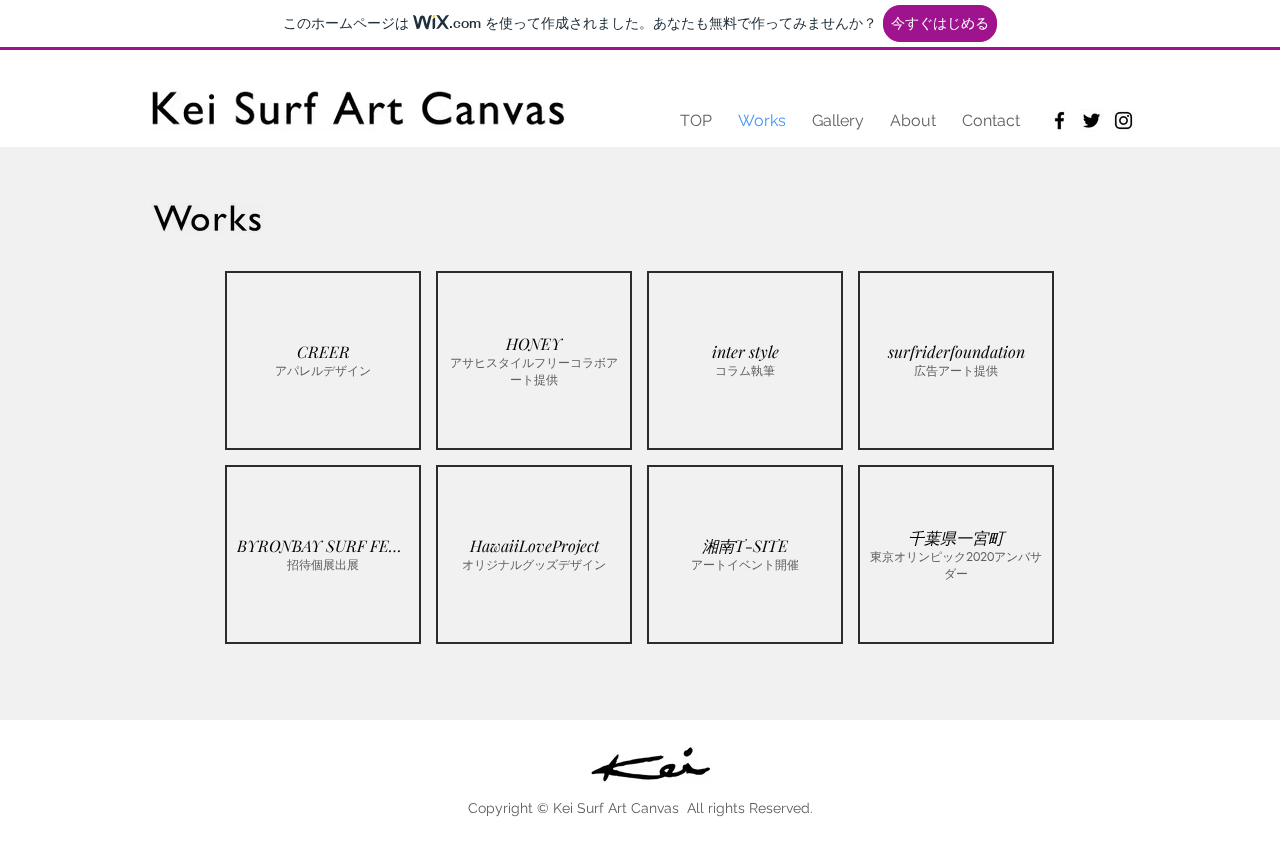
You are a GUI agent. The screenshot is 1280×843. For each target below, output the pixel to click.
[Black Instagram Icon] (1123, 120)
